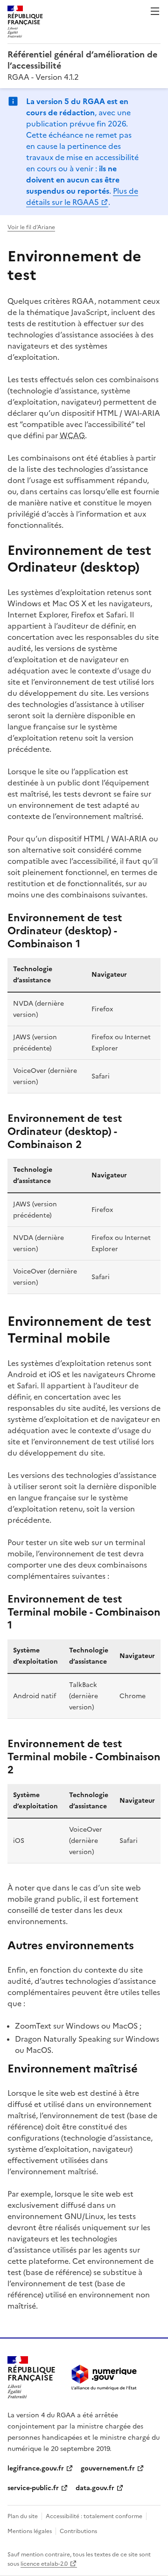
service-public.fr (33, 2488)
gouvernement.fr (108, 2468)
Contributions (78, 2531)
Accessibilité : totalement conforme (94, 2516)
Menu (155, 11)
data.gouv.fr (95, 2488)
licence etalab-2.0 (44, 2564)
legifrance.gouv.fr (36, 2468)
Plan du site (23, 2516)
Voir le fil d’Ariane (31, 227)
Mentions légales (30, 2531)
